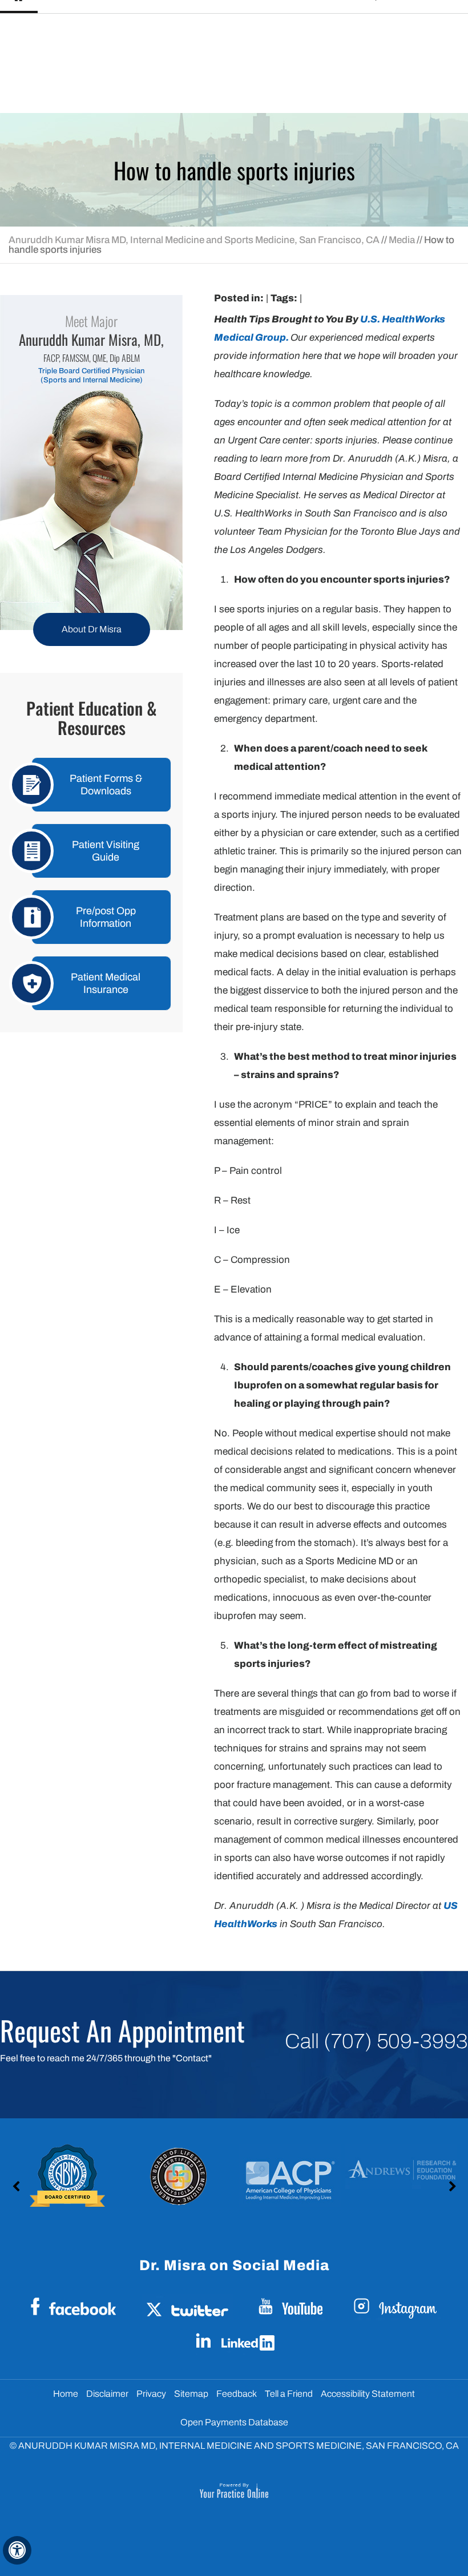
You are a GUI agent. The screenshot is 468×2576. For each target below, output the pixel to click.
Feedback (237, 2394)
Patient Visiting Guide (106, 851)
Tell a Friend (289, 2394)
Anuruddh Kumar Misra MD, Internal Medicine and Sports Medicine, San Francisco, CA (194, 240)
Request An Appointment (122, 2030)
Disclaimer (107, 2394)
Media (402, 240)
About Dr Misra (92, 629)
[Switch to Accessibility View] (17, 2550)
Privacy (151, 2394)
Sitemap (191, 2394)
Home (66, 2394)
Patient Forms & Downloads (106, 785)
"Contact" (192, 2058)
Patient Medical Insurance (106, 983)
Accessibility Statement (368, 2394)
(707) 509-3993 (396, 2041)
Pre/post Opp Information (106, 917)
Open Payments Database (234, 2422)
